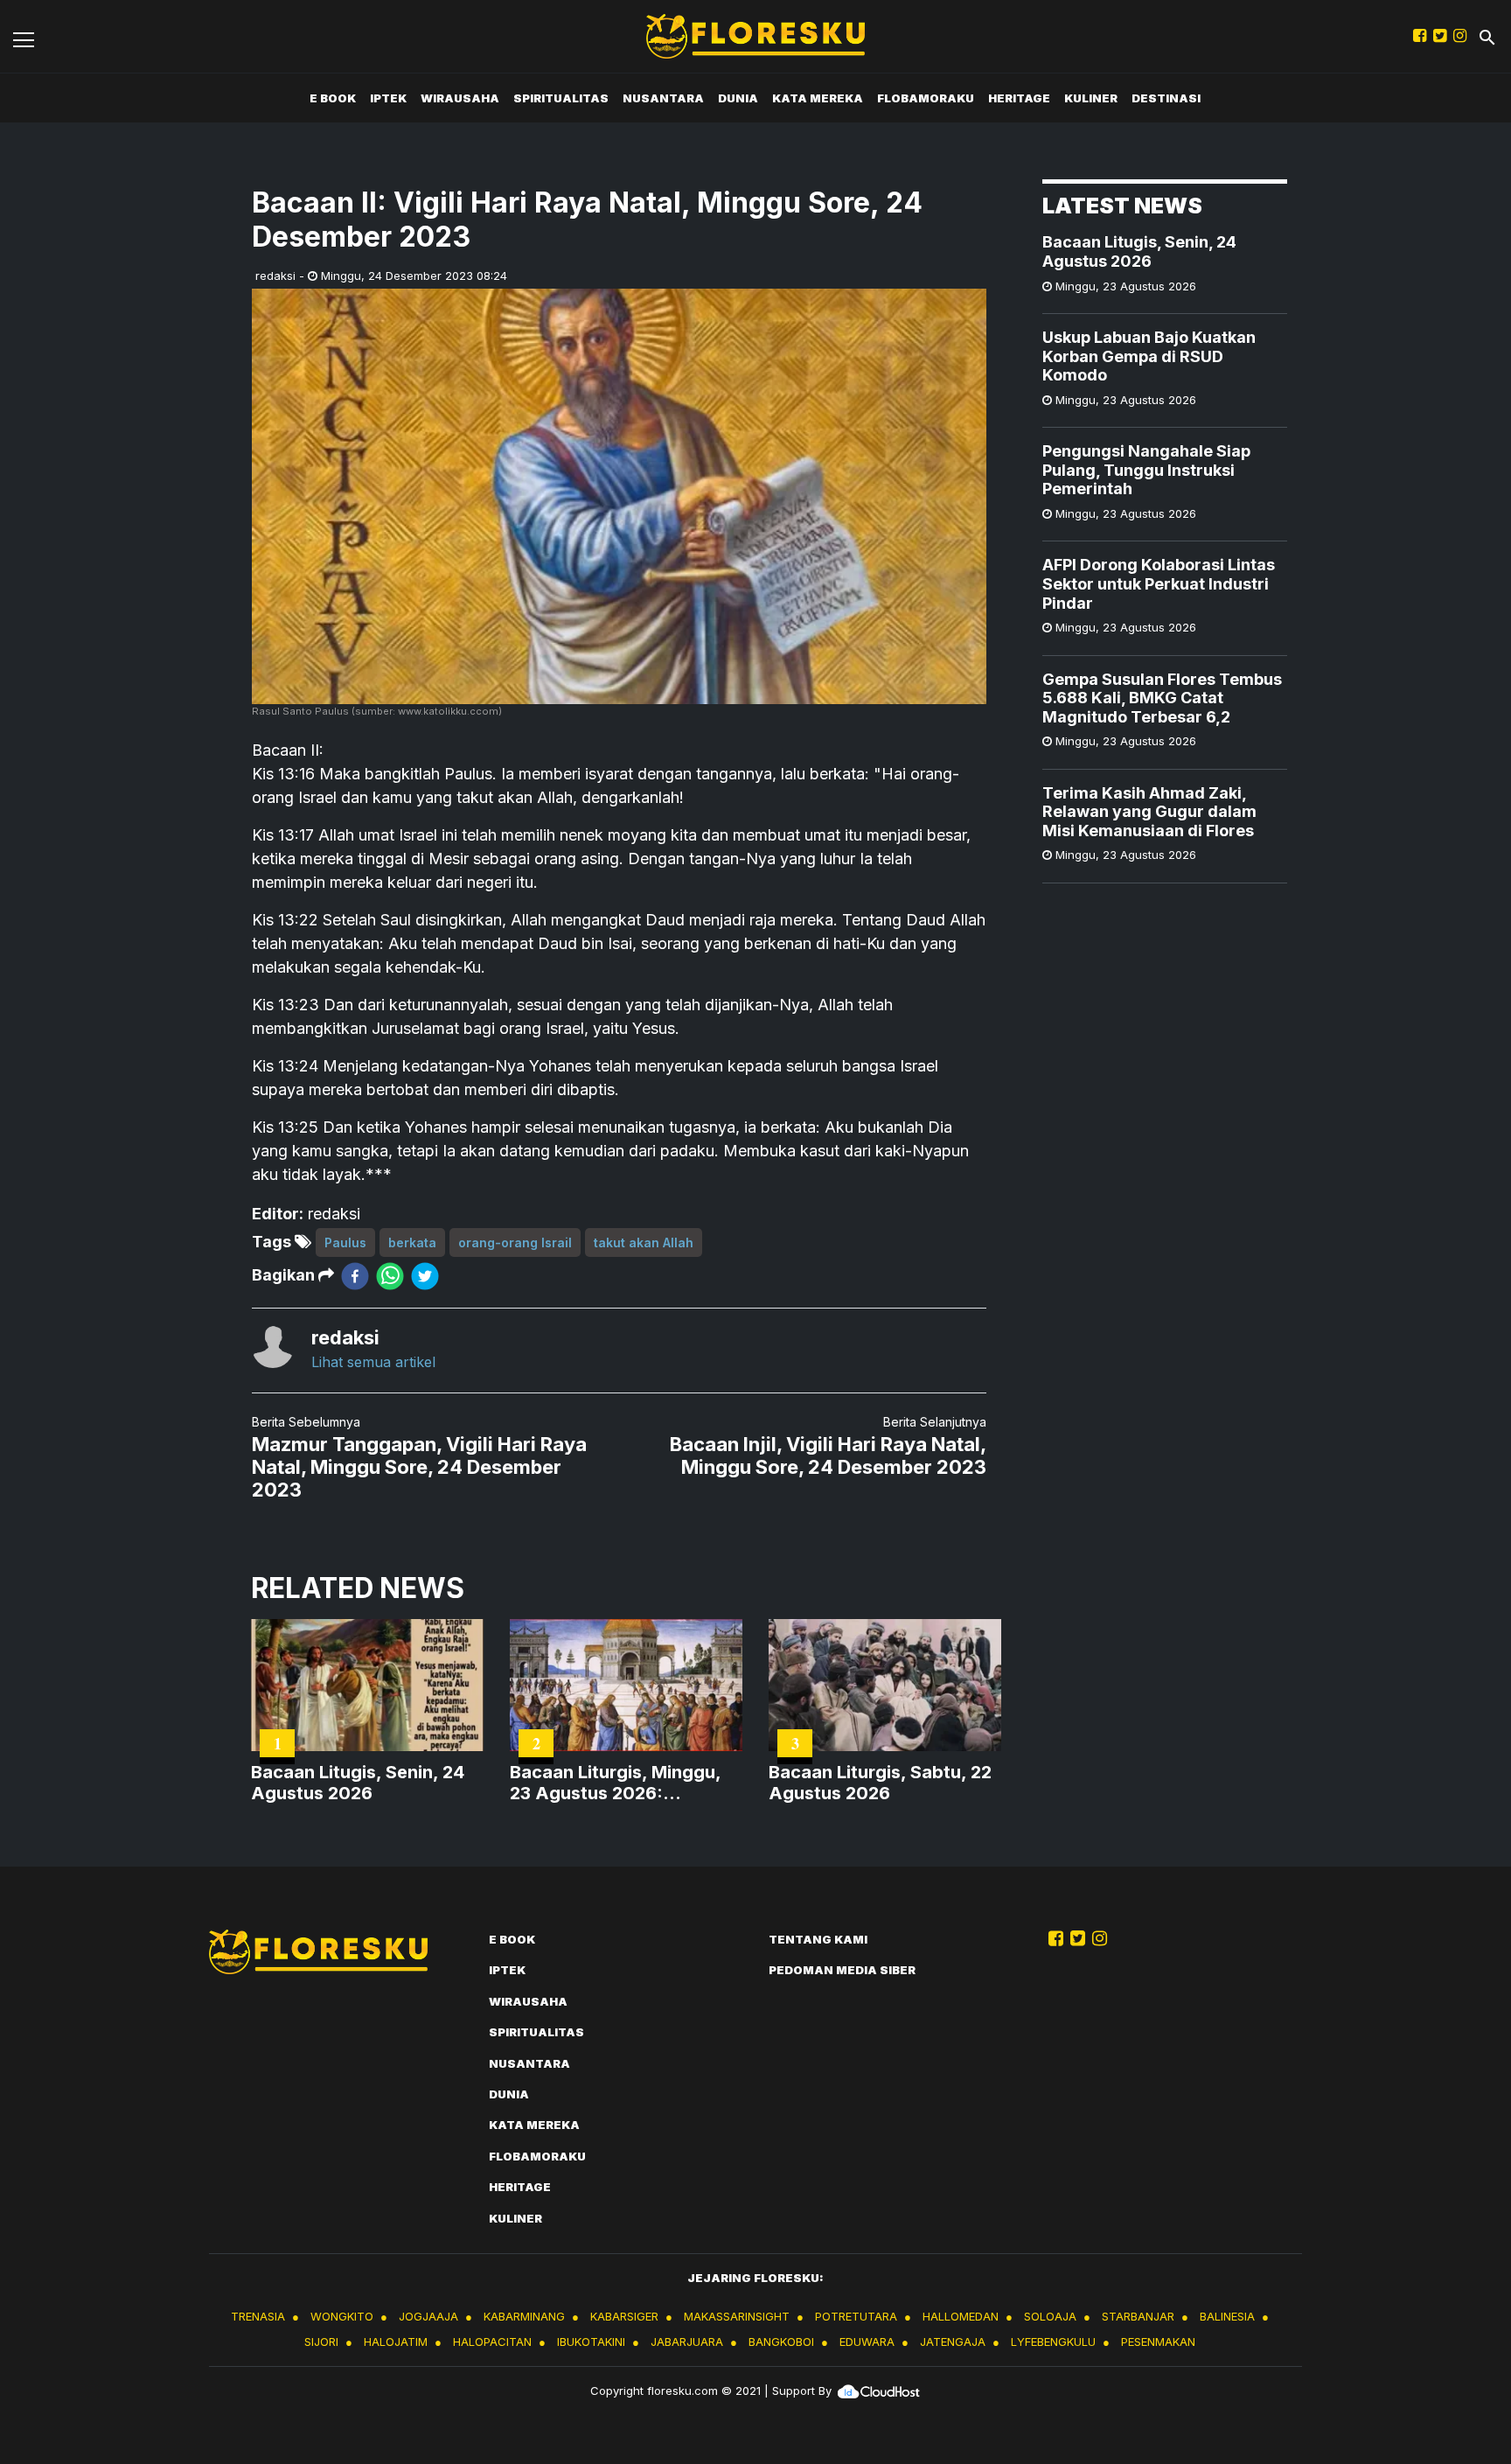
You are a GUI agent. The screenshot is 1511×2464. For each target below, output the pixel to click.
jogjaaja (428, 2316)
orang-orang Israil (515, 1242)
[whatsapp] (390, 1276)
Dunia (738, 98)
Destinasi (1166, 98)
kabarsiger (624, 2316)
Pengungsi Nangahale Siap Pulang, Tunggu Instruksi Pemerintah (1146, 470)
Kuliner (1091, 98)
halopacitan (492, 2342)
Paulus (345, 1242)
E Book (333, 98)
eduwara (867, 2342)
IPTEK (388, 98)
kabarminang (524, 2316)
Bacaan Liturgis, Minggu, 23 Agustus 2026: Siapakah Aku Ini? (615, 1783)
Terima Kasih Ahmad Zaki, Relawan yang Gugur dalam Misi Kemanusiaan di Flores (1149, 811)
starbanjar (1138, 2316)
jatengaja (953, 2342)
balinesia (1227, 2316)
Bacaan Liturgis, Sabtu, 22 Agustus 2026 (880, 1783)
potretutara (856, 2316)
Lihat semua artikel (373, 1362)
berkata (412, 1242)
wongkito (342, 2316)
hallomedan (961, 2316)
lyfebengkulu (1053, 2342)
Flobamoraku (926, 98)
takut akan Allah (644, 1242)
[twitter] (425, 1276)
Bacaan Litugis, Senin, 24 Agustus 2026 (1139, 251)
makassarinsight (737, 2316)
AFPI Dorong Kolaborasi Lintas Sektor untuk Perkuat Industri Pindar (1159, 583)
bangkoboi (781, 2342)
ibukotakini (591, 2342)
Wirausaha (460, 98)
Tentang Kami (818, 1939)
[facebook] (355, 1276)
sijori (321, 2342)
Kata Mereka (818, 98)
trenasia (258, 2316)
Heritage (1019, 98)
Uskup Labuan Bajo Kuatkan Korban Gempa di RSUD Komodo (1149, 356)
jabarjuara (687, 2342)
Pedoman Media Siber (842, 1970)
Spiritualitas (561, 98)
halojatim (396, 2342)
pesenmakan (1158, 2342)
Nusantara (663, 98)
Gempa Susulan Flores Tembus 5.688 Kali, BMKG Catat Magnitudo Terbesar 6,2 (1162, 697)
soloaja (1050, 2316)
